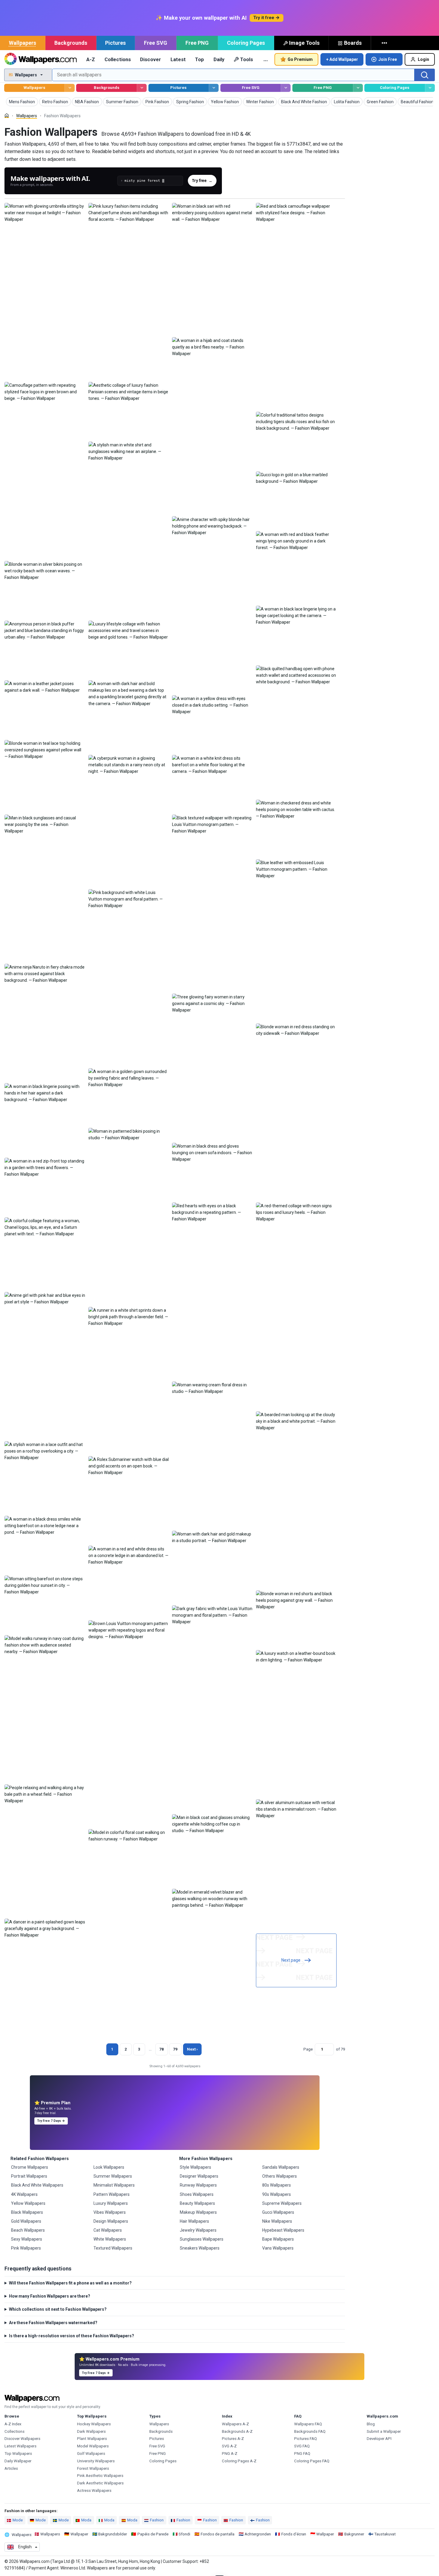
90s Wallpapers (277, 2194)
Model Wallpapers (93, 2446)
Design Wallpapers (111, 2221)
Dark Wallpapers (91, 2431)
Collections (118, 59)
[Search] (425, 75)
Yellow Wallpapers (28, 2203)
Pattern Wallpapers (112, 2194)
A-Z (91, 59)
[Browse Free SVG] (286, 88)
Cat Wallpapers (108, 2230)
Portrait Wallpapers (29, 2176)
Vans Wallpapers (278, 2248)
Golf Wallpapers (91, 2454)
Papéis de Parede (153, 2534)
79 (175, 2049)
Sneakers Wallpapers (200, 2248)
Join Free (388, 59)
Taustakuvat (385, 2534)
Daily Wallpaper (18, 2461)
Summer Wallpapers (113, 2176)
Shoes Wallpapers (197, 2194)
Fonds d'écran (294, 2534)
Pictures (115, 43)
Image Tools (304, 43)
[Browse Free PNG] (358, 88)
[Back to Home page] (40, 59)
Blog (371, 2424)
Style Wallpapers (195, 2167)
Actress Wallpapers (94, 2491)
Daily (219, 59)
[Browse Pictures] (214, 88)
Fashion (157, 2520)
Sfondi (184, 2534)
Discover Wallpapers (22, 2439)
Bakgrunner (354, 2534)
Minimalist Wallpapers (114, 2185)
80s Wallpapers (277, 2185)
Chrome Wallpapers (30, 2167)
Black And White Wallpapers (37, 2185)
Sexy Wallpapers (27, 2239)
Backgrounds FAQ (310, 2431)
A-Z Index (13, 2424)
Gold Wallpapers (26, 2221)
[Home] (7, 116)
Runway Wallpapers (198, 2185)
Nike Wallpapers (277, 2221)
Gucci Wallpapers (278, 2212)
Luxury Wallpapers (111, 2203)
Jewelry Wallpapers (198, 2230)
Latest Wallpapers (20, 2446)
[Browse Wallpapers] (69, 88)
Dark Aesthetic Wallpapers (100, 2483)
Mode (18, 2520)
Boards (353, 43)
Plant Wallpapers (92, 2439)
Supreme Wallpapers (282, 2203)
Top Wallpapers (18, 2454)
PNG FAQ (302, 2454)
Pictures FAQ (306, 2439)
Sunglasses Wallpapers (202, 2239)
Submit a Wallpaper (384, 2431)
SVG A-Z (229, 2446)
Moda (86, 2520)
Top (199, 59)
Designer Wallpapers (199, 2176)
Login (423, 59)
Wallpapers (23, 43)
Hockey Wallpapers (94, 2424)
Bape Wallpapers (278, 2239)
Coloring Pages (246, 43)
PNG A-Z (230, 2454)
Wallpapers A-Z (235, 2424)
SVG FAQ (302, 2446)
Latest (178, 59)
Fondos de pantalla (218, 2534)
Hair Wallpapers (194, 2221)
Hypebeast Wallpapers (283, 2230)
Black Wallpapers (27, 2212)
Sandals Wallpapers (281, 2167)
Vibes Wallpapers (110, 2212)
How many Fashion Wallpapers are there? (50, 2296)
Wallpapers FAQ (308, 2424)
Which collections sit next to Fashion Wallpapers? (58, 2309)
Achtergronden (258, 2534)
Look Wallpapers (109, 2167)
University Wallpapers (96, 2461)
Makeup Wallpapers (198, 2212)
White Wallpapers (110, 2239)
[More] (385, 43)
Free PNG (197, 43)
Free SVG (156, 43)
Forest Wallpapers (93, 2468)
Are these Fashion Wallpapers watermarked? (53, 2323)
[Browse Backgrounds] (142, 88)
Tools (247, 59)
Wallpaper (79, 2534)
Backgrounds (71, 43)
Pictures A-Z (233, 2439)
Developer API (379, 2439)
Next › (192, 2049)
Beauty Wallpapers (197, 2203)
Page (308, 2049)
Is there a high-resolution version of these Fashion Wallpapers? (72, 2336)
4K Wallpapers (24, 2194)
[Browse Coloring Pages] (430, 88)
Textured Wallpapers (113, 2248)
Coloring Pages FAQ (312, 2461)
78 (162, 2049)
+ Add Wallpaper (342, 59)
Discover (151, 59)
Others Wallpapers (280, 2176)
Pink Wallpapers (26, 2248)
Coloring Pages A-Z (239, 2461)
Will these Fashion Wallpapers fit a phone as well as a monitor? (70, 2283)
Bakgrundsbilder (113, 2534)
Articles (11, 2468)
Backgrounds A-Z (237, 2431)
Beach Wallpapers (28, 2230)
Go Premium (300, 59)
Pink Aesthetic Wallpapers (100, 2476)
